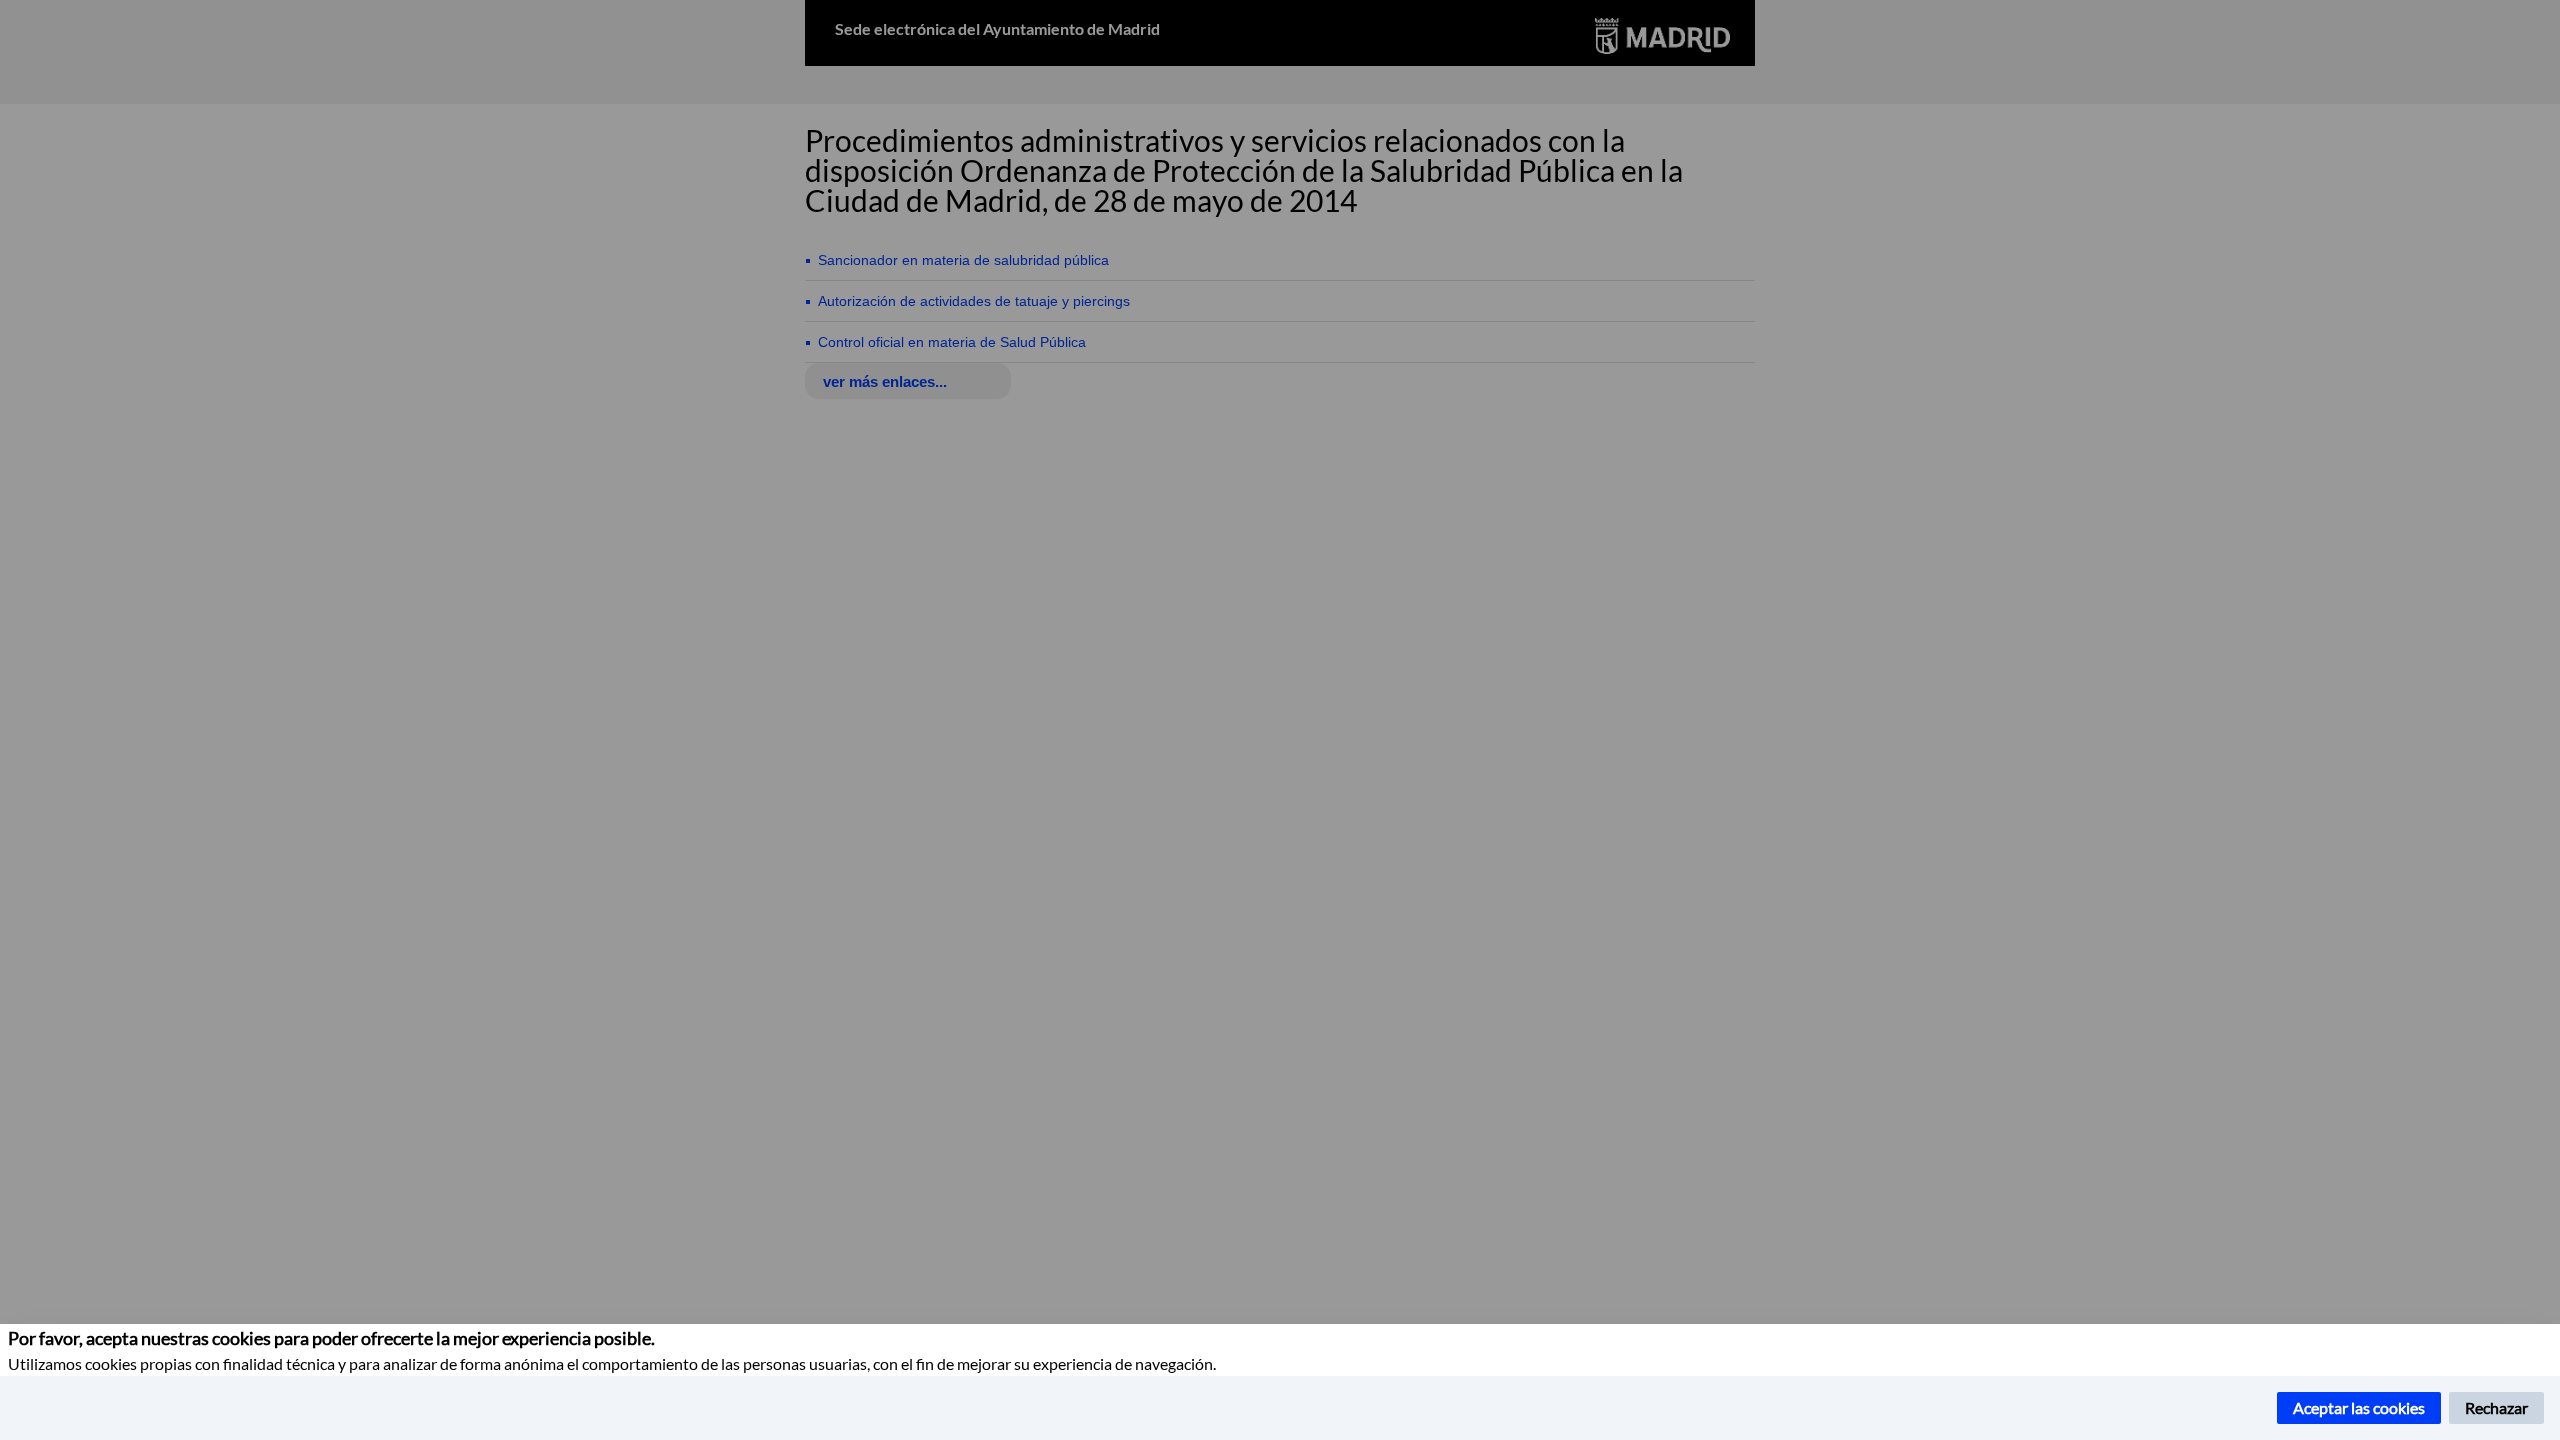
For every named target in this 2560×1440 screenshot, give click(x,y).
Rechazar (2496, 1407)
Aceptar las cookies (2359, 1407)
